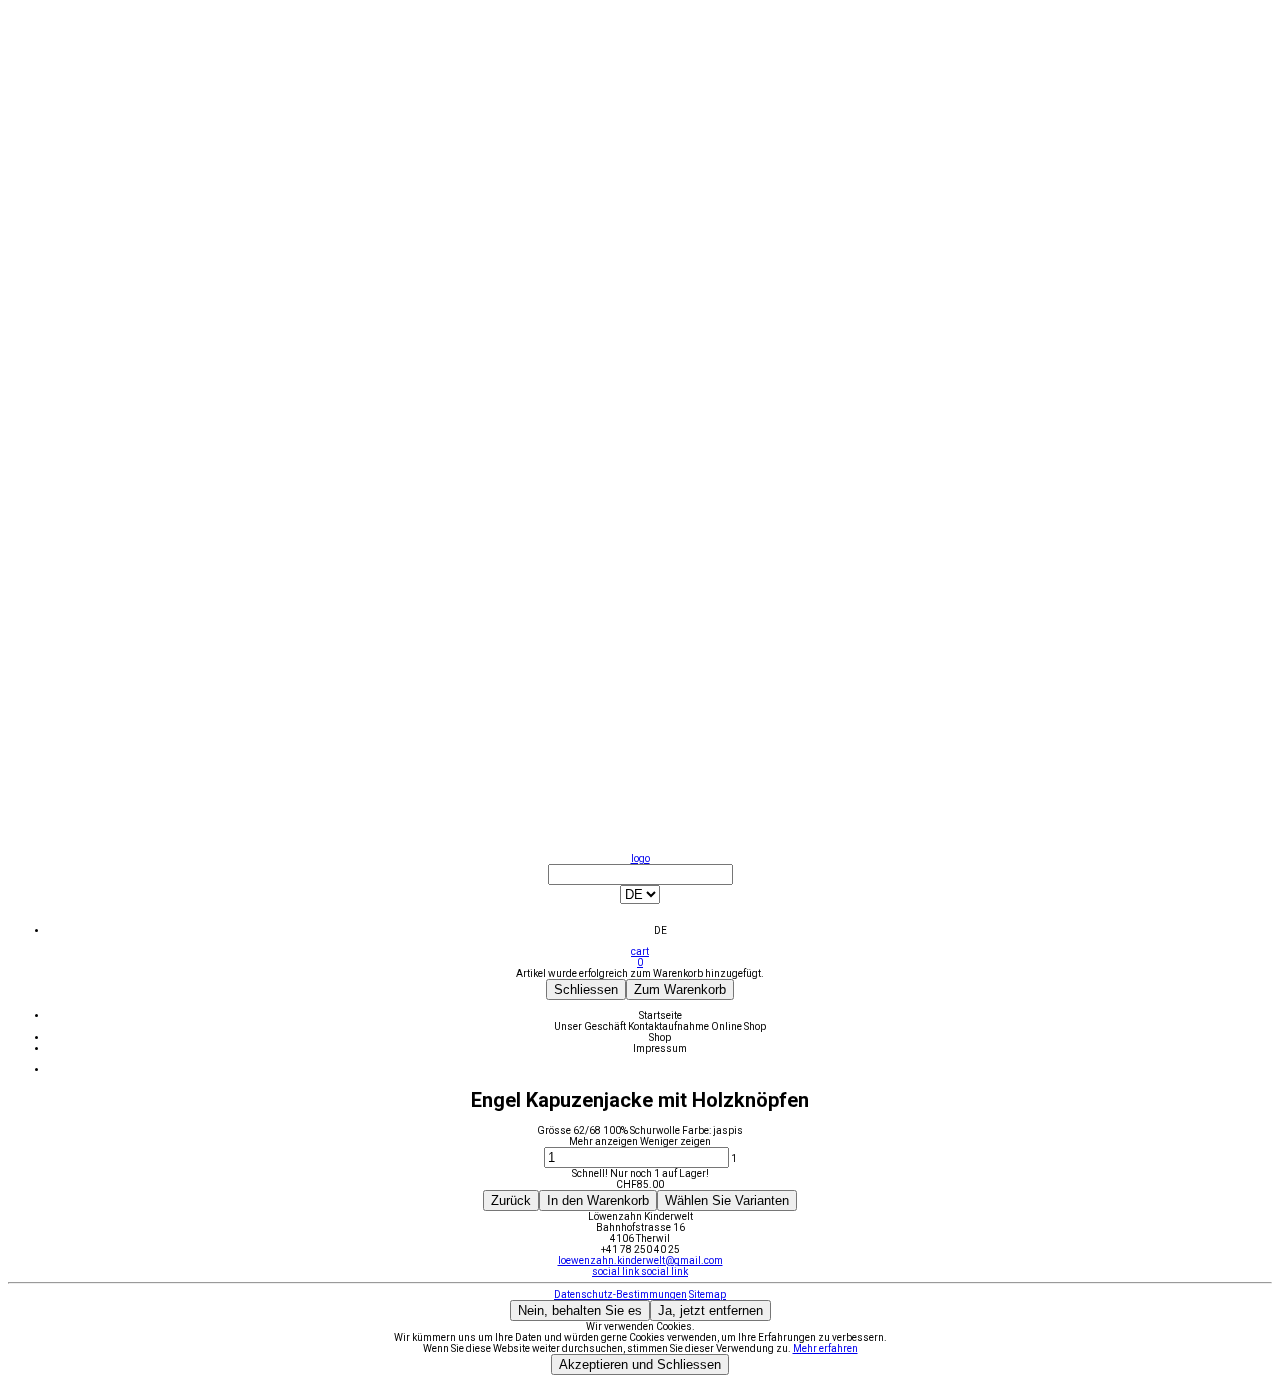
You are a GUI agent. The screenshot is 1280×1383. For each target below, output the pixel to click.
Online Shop (738, 1026)
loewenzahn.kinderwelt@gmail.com (640, 1260)
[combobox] (640, 900)
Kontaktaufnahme (669, 1026)
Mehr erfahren (825, 1348)
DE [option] (660, 930)
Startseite (660, 1015)
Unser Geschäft (591, 1026)
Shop (660, 1037)
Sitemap (707, 1294)
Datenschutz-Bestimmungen (620, 1294)
